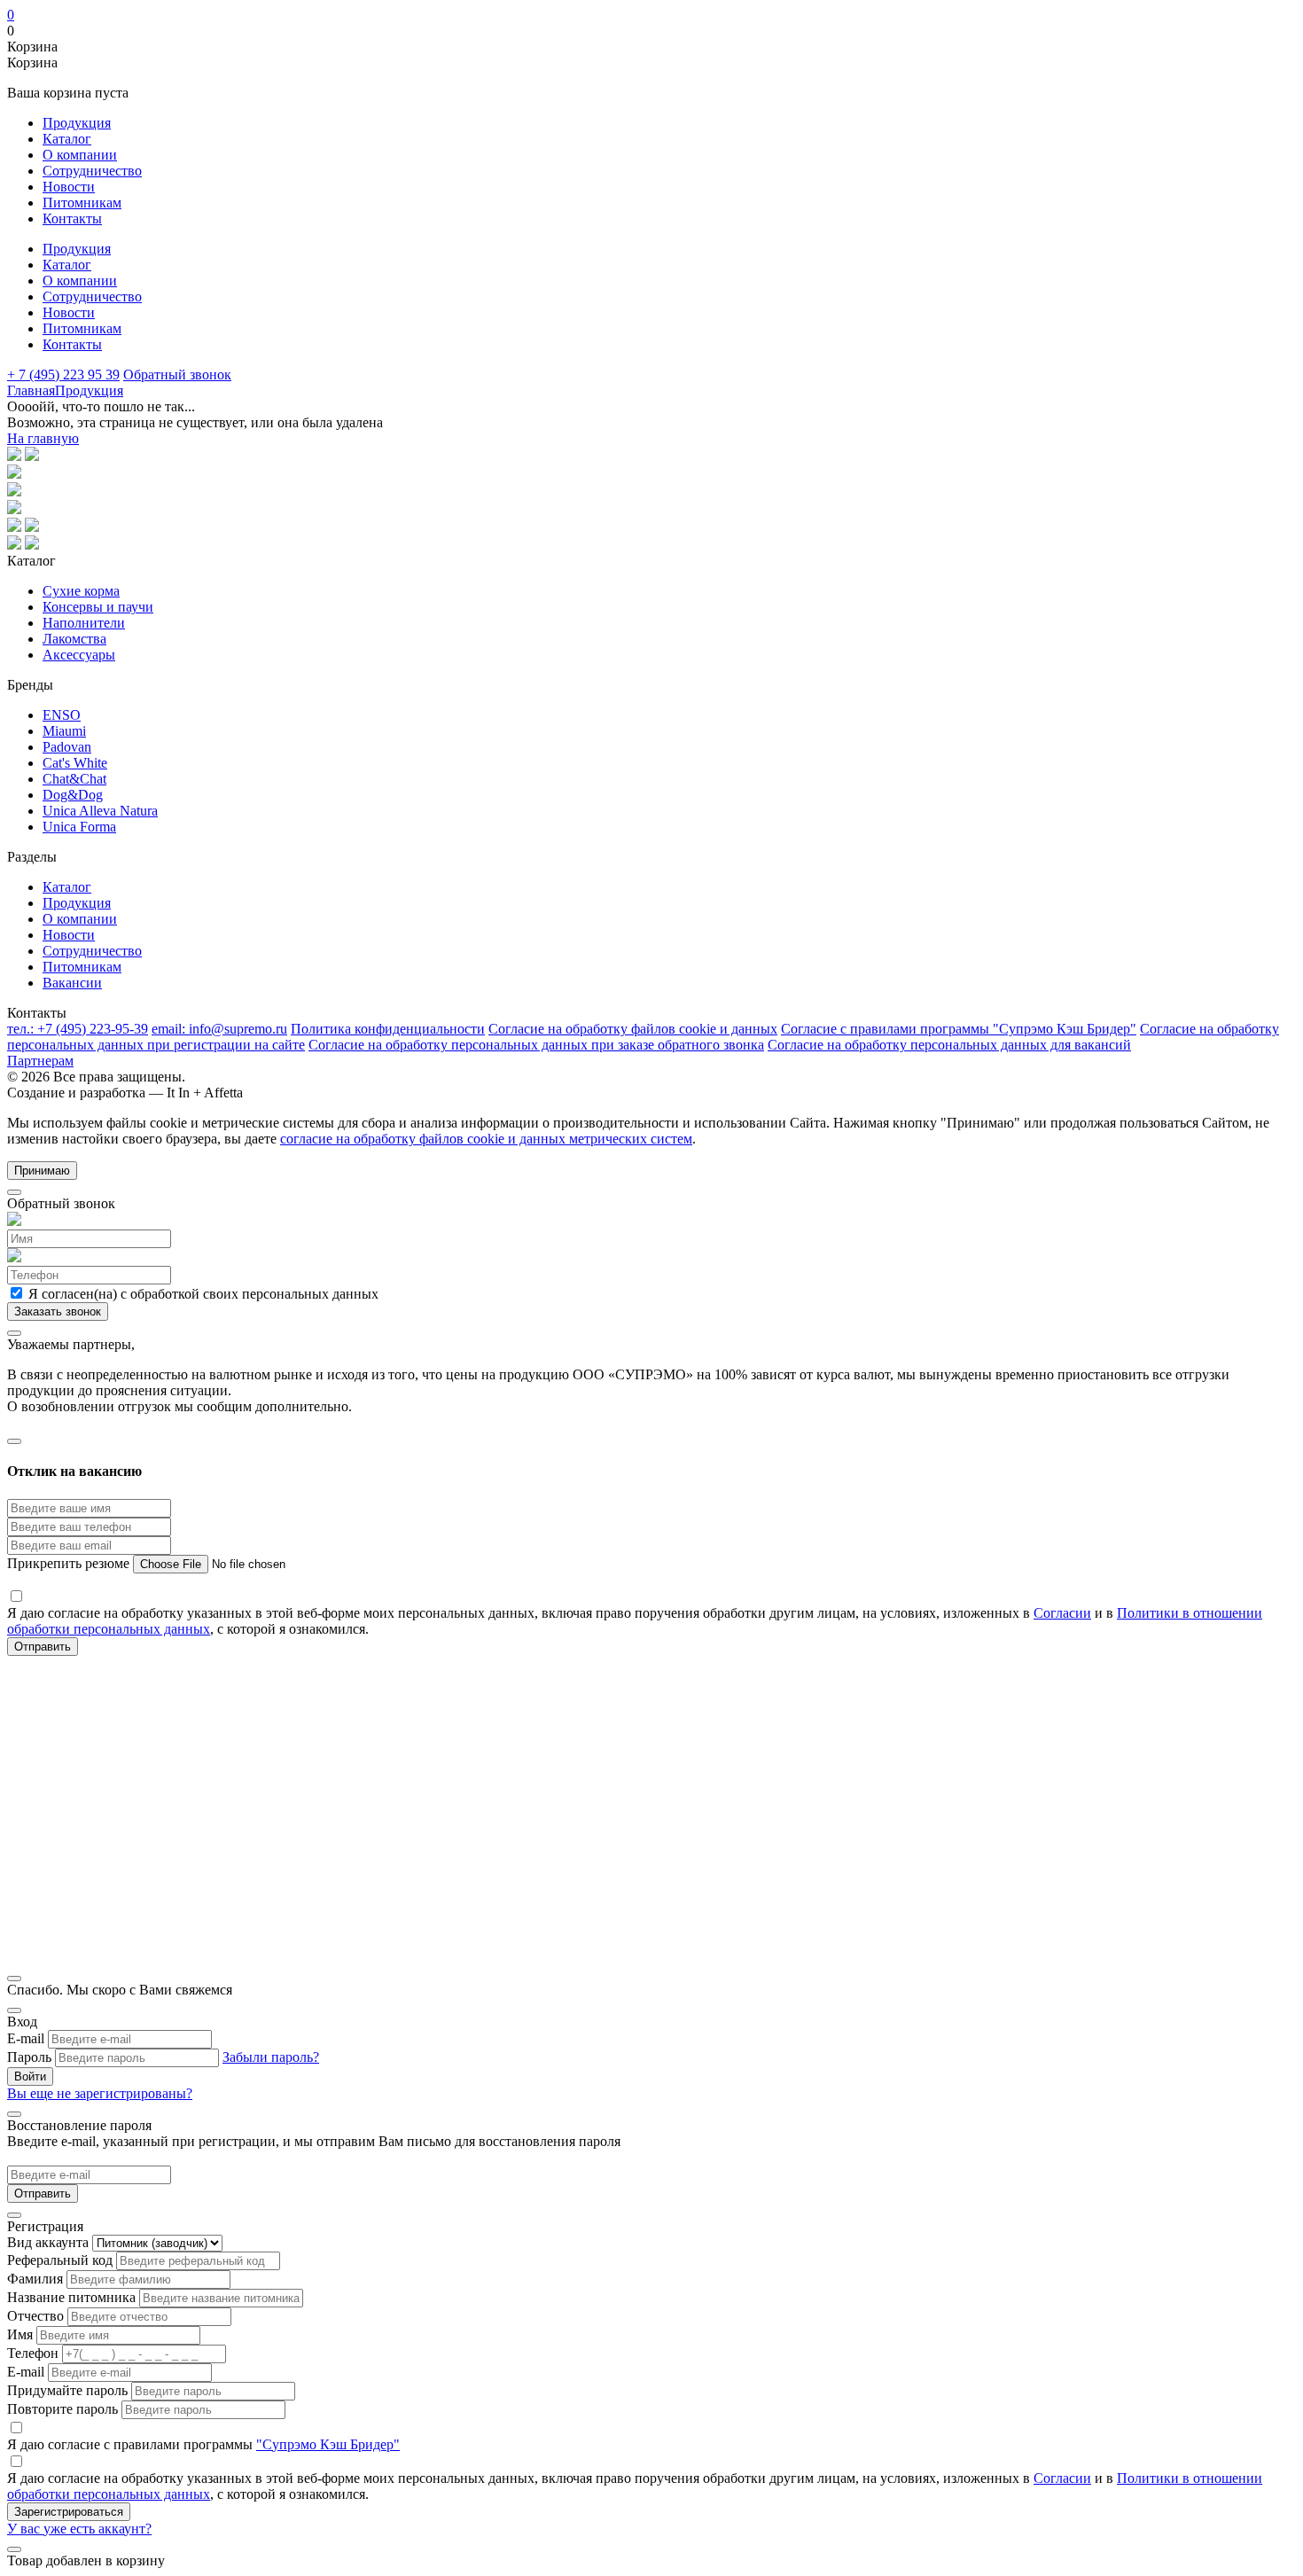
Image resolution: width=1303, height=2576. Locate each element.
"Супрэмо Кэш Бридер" (328, 2444)
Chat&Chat (74, 779)
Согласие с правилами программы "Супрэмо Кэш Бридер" (959, 1029)
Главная (31, 390)
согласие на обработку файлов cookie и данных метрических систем (486, 1139)
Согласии (1062, 1613)
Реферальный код (60, 2260)
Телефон (33, 2353)
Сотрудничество (92, 171)
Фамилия (35, 2279)
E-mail (26, 2038)
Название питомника (71, 2297)
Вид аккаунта (48, 2242)
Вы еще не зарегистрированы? (100, 2093)
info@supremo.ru (219, 1029)
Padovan (67, 747)
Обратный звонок (177, 375)
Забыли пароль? (271, 2057)
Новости (69, 187)
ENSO (62, 715)
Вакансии (72, 983)
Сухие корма (81, 591)
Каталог (67, 139)
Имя (20, 2334)
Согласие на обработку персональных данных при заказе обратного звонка (536, 1045)
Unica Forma (79, 827)
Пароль (29, 2057)
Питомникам (82, 203)
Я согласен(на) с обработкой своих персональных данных (202, 1294)
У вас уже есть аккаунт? (79, 2529)
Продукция (77, 123)
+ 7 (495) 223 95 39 (63, 375)
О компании (80, 155)
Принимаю (42, 1171)
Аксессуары (79, 655)
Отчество (35, 2316)
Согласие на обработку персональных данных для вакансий (949, 1045)
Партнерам (40, 1061)
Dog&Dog (73, 795)
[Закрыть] (14, 1192)
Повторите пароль (62, 2409)
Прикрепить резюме (70, 1563)
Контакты (72, 219)
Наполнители (84, 623)
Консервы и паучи (98, 607)
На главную (43, 438)
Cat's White (75, 763)
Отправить (43, 2194)
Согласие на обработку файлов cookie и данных (633, 1029)
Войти (30, 2076)
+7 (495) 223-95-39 (78, 1029)
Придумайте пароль (67, 2390)
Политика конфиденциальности (388, 1029)
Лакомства (74, 639)
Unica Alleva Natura (100, 811)
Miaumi (64, 731)
